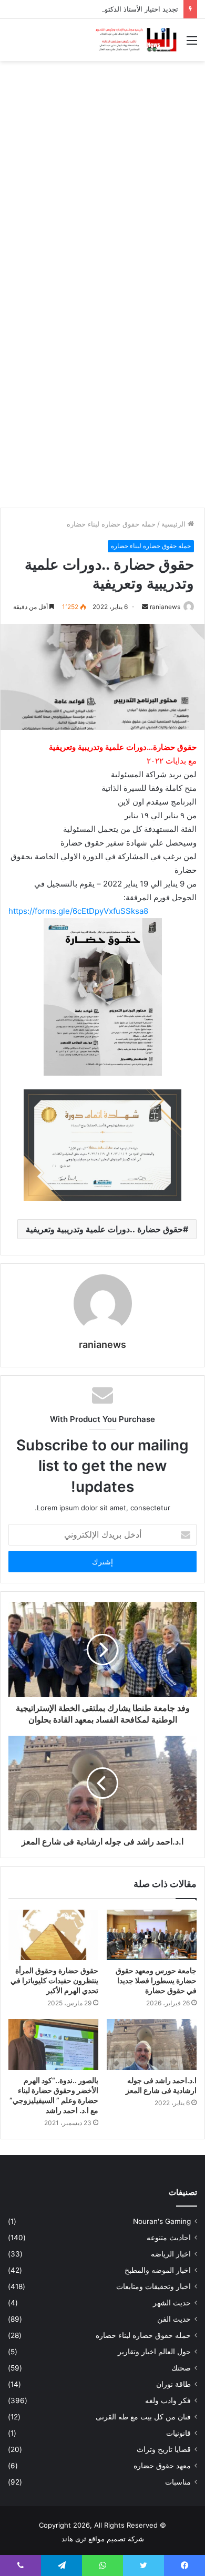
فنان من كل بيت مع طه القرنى (143, 2417)
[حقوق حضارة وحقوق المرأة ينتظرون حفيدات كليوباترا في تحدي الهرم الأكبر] (53, 1935)
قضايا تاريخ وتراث (164, 2449)
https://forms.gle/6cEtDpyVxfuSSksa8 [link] (78, 911)
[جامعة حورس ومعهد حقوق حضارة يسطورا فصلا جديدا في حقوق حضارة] (152, 1935)
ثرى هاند (74, 2539)
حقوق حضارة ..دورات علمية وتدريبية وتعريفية (104, 1229)
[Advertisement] (102, 174)
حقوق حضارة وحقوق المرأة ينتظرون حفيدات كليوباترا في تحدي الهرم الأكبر (54, 1980)
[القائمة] (192, 44)
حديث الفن (174, 2319)
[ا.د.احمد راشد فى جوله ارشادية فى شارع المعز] (152, 2044)
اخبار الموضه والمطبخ (158, 2270)
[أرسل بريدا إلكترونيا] (145, 607)
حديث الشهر (172, 2303)
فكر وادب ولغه (168, 2400)
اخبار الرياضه (171, 2254)
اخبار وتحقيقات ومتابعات (153, 2286)
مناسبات (178, 2482)
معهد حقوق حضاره (162, 2466)
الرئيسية (175, 524)
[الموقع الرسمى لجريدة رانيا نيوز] (137, 40)
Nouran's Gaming (162, 2221)
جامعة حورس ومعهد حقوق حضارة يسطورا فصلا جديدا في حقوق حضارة (156, 1980)
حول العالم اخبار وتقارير (154, 2352)
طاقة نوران (173, 2384)
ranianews (165, 607)
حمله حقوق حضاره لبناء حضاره (111, 524)
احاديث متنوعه (169, 2238)
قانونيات (178, 2433)
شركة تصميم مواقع (116, 2539)
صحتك (181, 2368)
